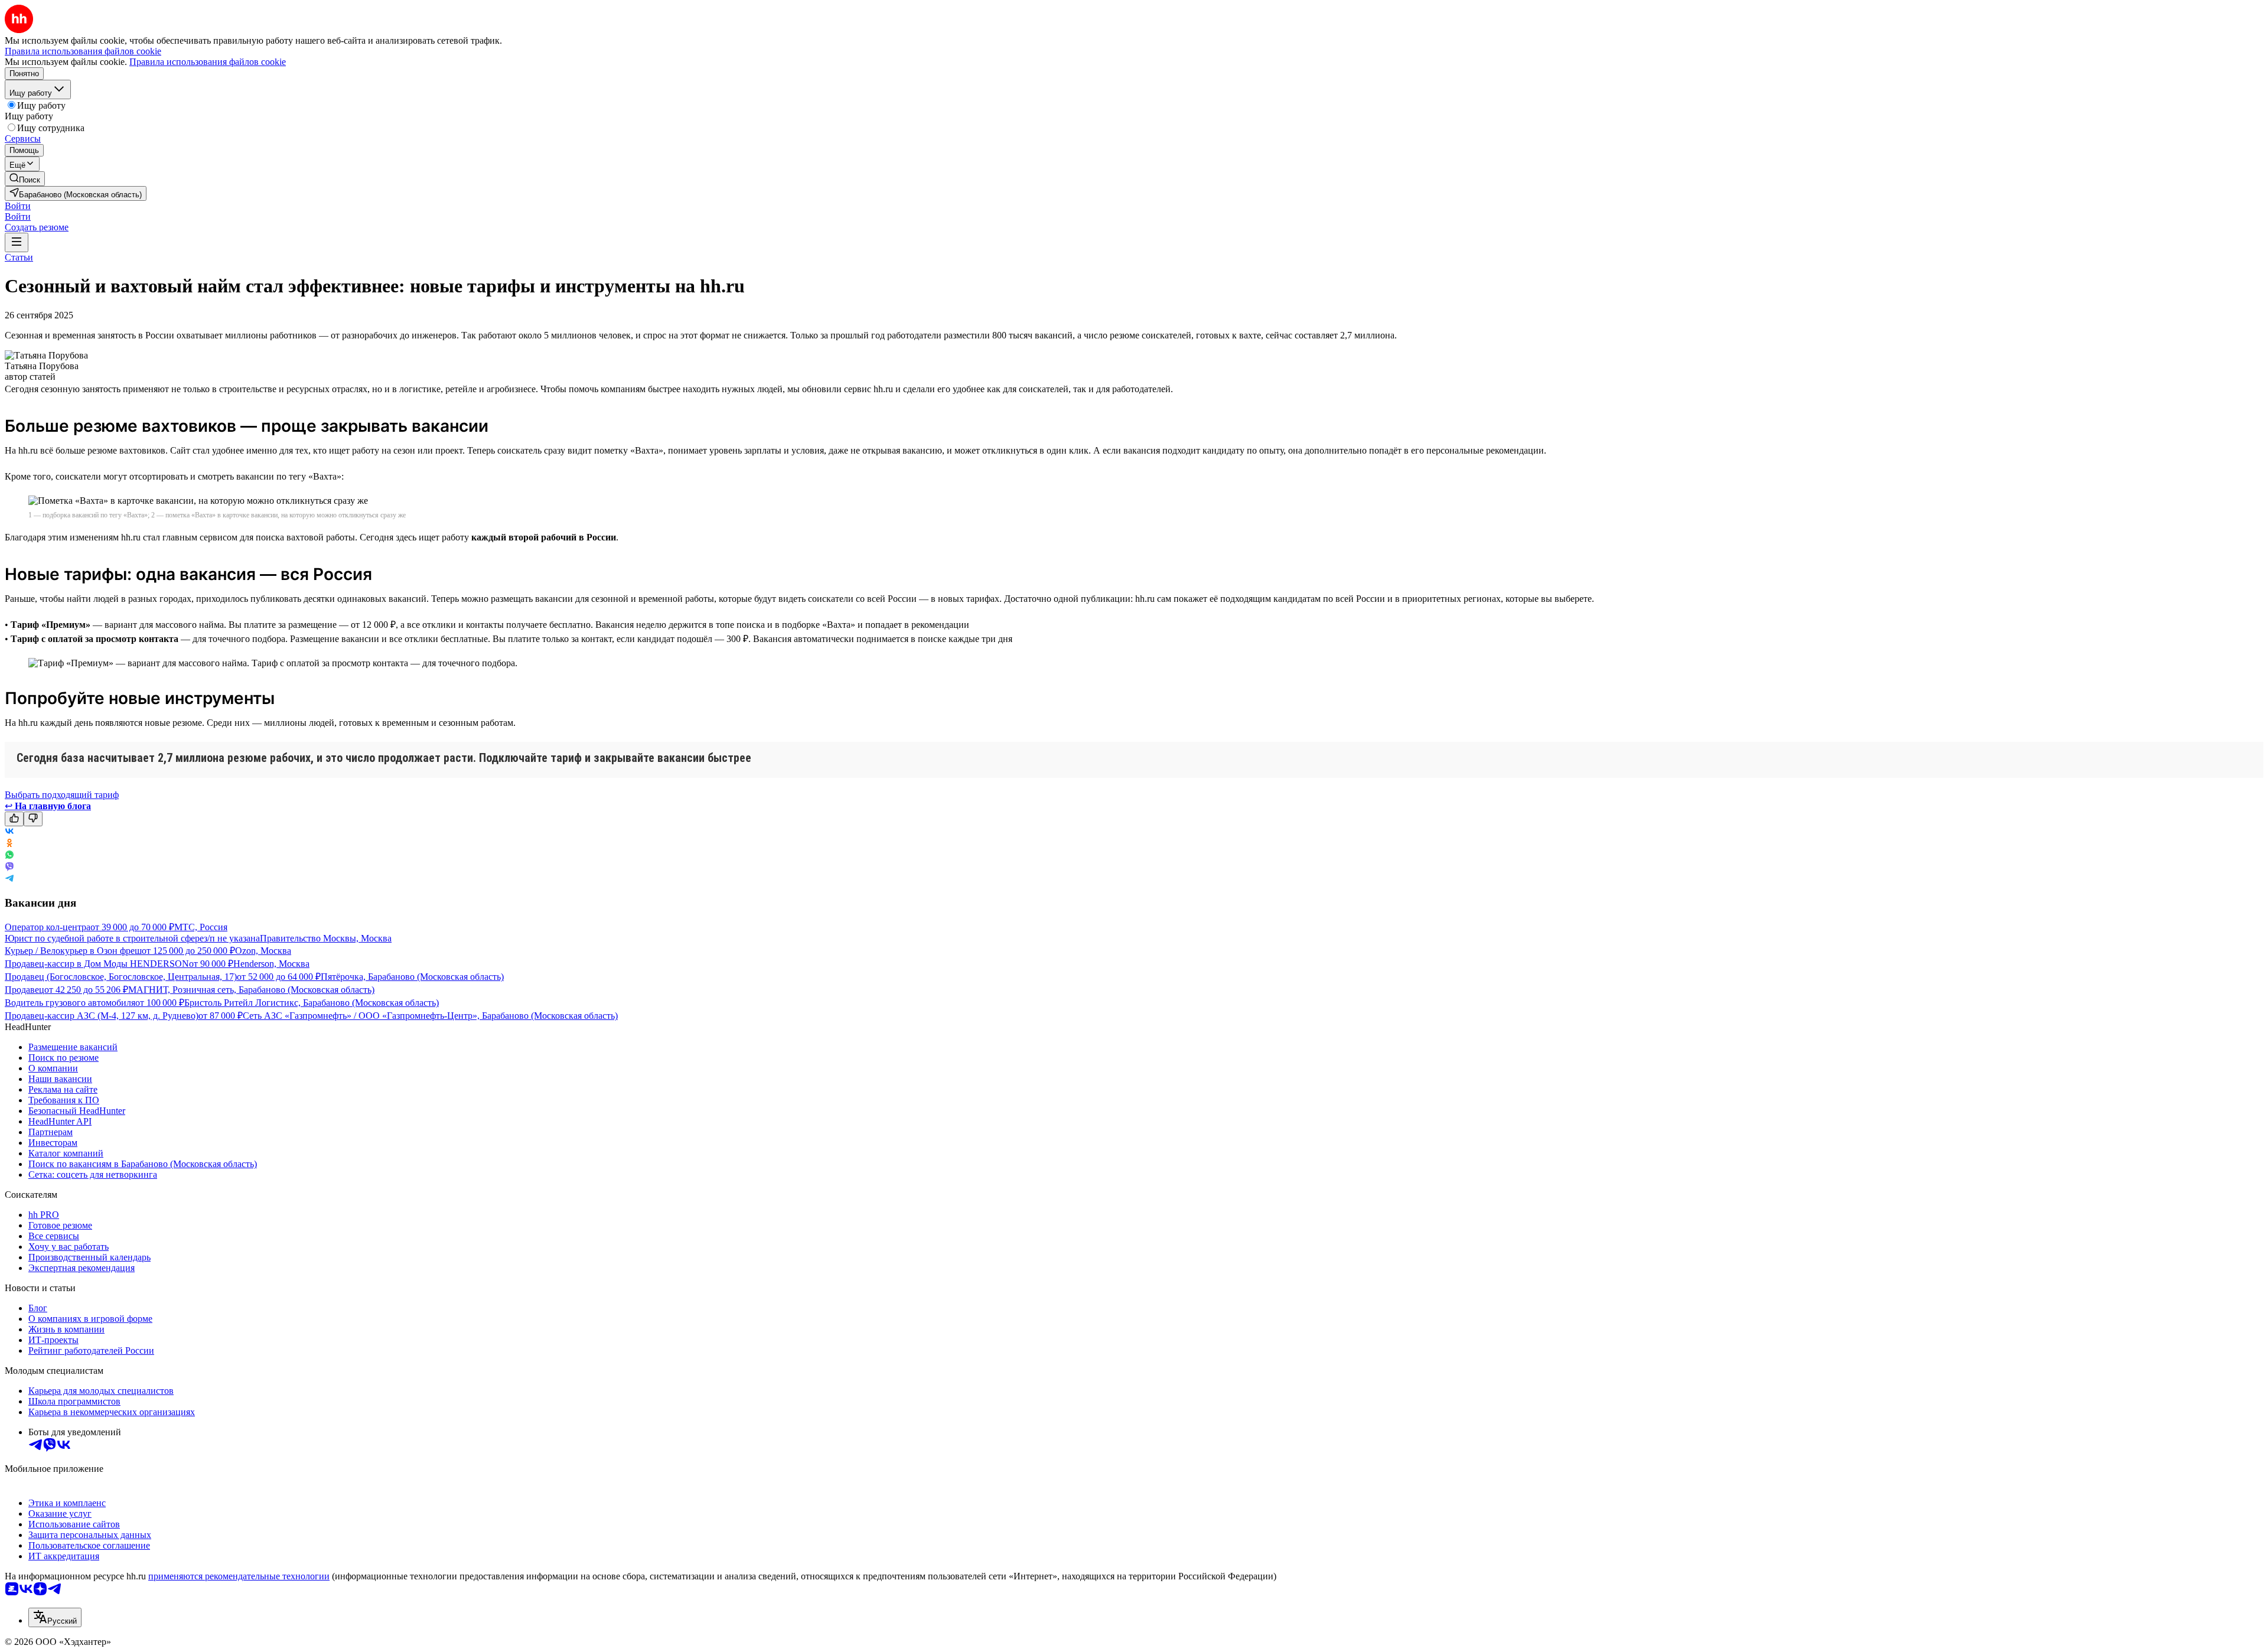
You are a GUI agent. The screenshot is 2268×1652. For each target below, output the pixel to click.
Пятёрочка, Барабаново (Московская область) (412, 977)
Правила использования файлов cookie (208, 62)
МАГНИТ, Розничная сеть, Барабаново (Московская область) (251, 990)
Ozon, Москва (263, 951)
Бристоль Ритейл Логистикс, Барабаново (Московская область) (312, 1003)
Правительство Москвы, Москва (326, 938)
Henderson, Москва (271, 964)
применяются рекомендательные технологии (239, 1576)
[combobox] (55, 1617)
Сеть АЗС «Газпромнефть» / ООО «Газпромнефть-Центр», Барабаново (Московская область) (430, 1016)
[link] (25, 179)
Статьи (19, 257)
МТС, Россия (201, 927)
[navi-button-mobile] (17, 242)
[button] (18, 206)
